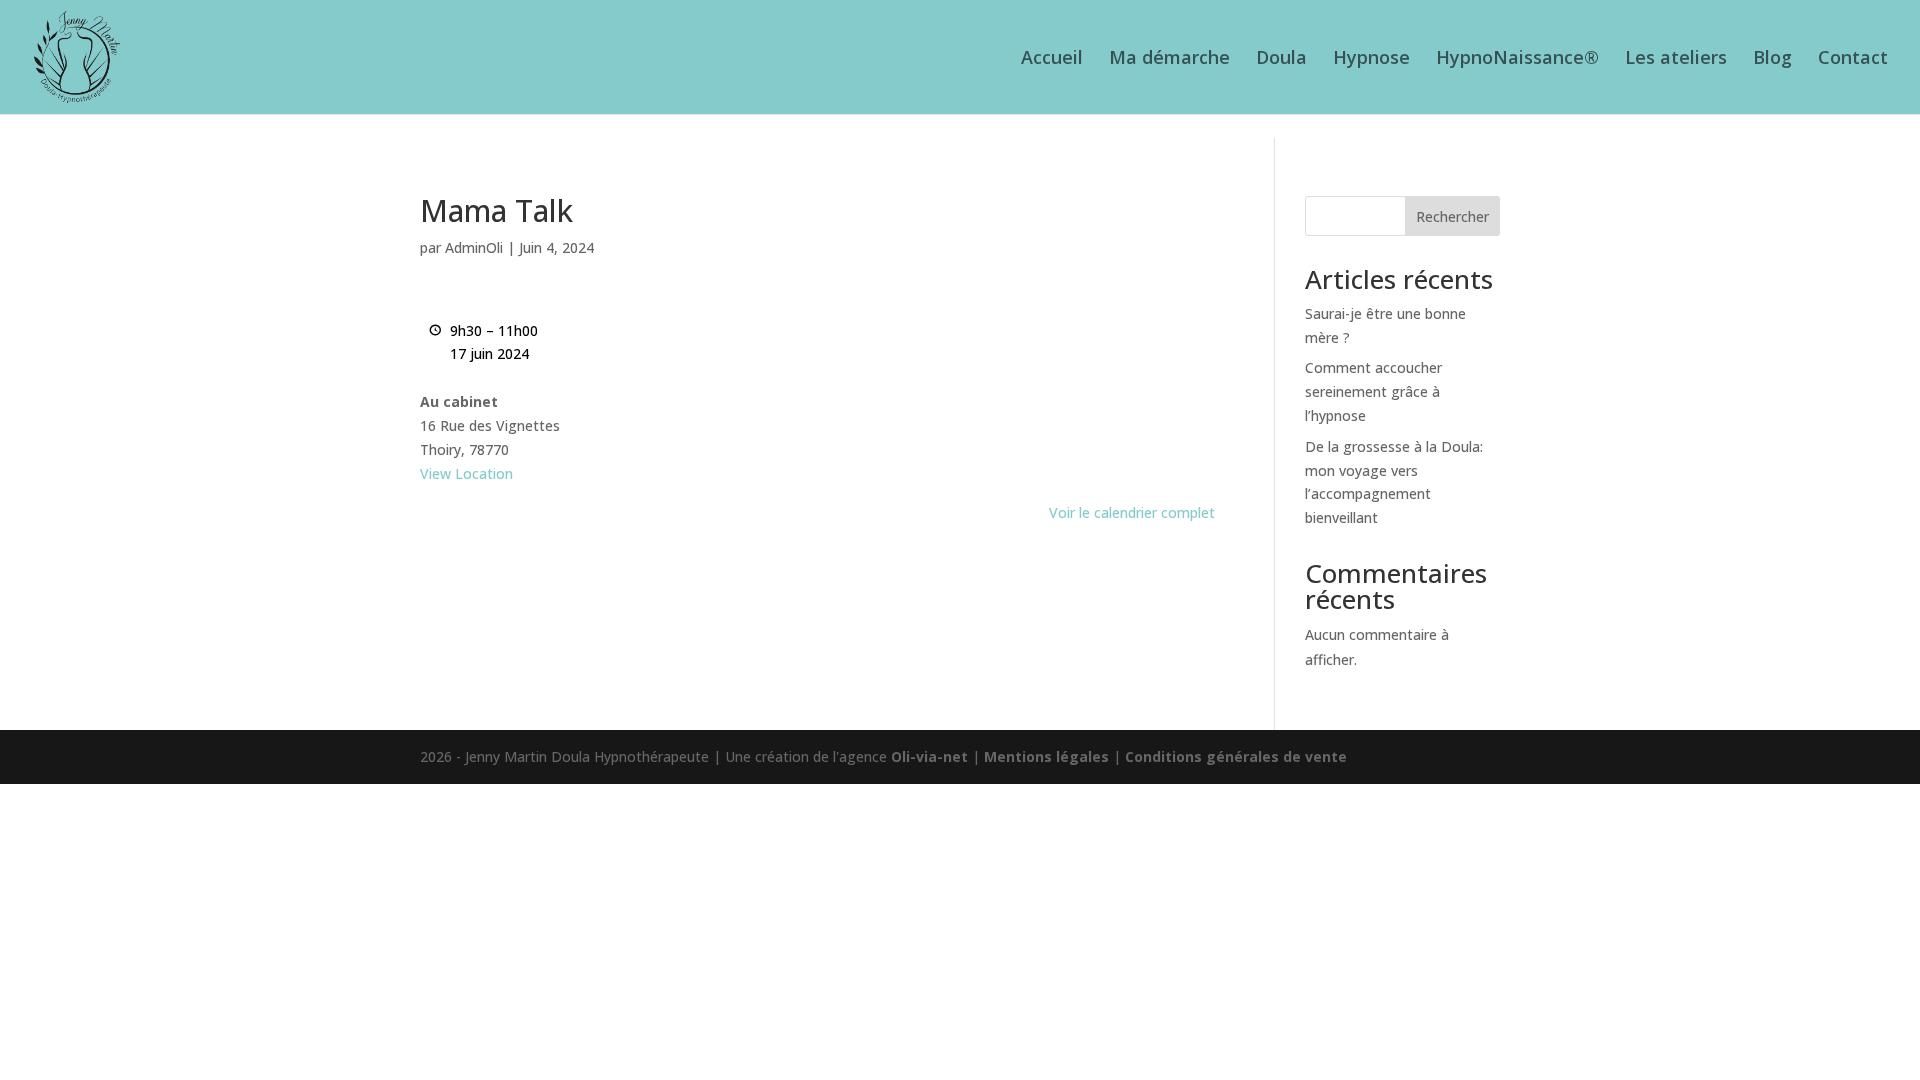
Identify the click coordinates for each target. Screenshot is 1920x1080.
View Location (466, 473)
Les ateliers (1676, 59)
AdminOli (474, 247)
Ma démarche (1169, 59)
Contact (1853, 59)
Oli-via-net (929, 756)
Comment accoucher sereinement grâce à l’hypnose (1373, 391)
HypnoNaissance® (1517, 59)
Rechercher (1452, 216)
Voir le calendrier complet (1132, 512)
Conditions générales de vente (1236, 756)
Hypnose (1371, 59)
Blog (1772, 59)
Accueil (1052, 59)
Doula (1281, 59)
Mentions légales (1046, 756)
